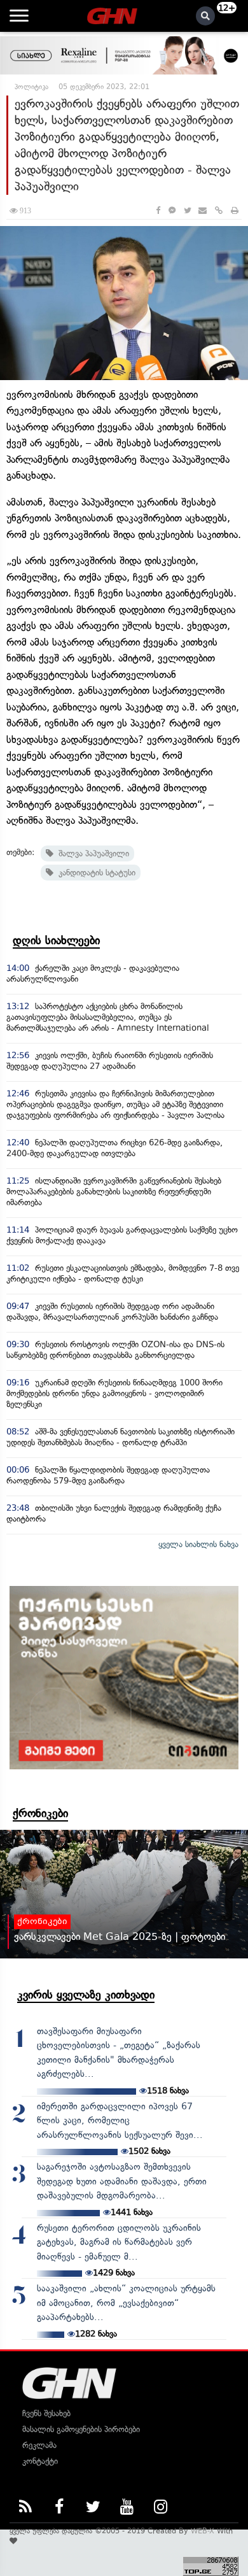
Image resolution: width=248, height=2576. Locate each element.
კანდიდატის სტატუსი (94, 873)
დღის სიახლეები (56, 940)
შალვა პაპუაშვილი (91, 853)
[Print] (235, 210)
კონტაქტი (40, 2461)
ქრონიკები (40, 1813)
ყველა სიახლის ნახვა (198, 1544)
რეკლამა (39, 2445)
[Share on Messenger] (172, 210)
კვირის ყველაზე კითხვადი (86, 1995)
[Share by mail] (203, 210)
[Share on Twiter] (187, 210)
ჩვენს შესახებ (46, 2413)
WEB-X (203, 2531)
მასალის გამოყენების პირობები (81, 2429)
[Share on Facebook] (158, 210)
